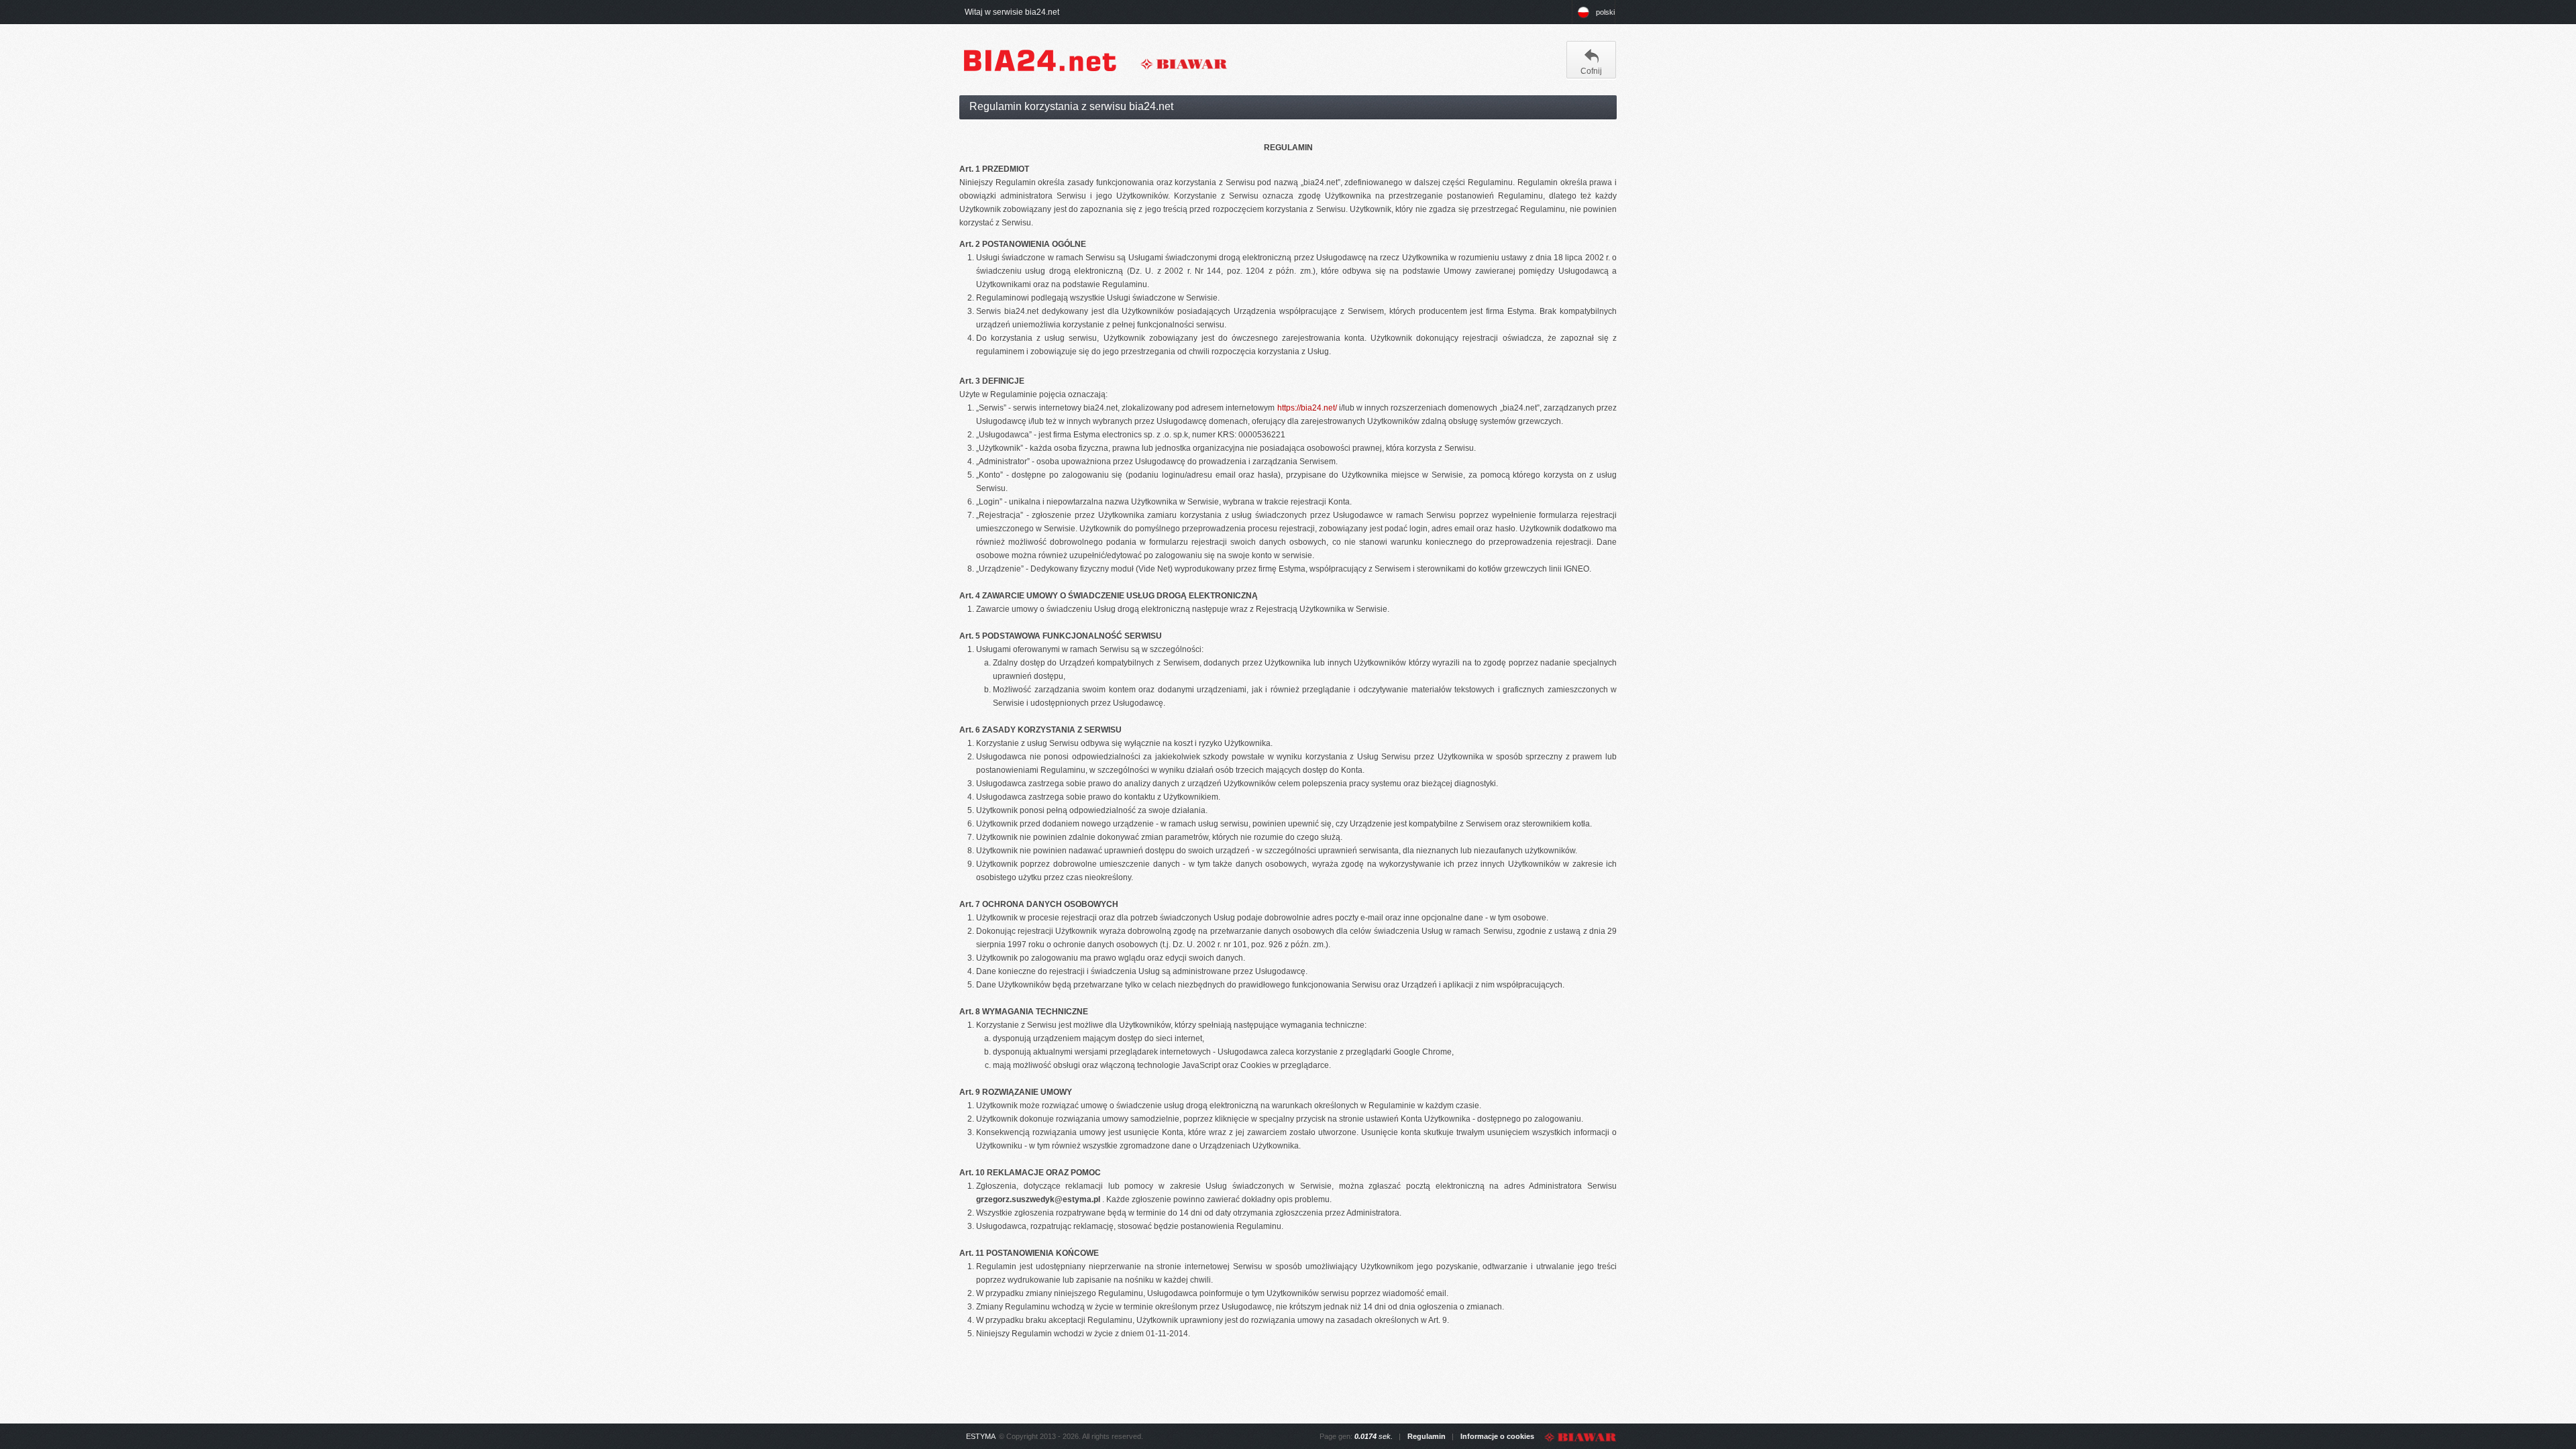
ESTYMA (981, 1436)
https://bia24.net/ (1307, 408)
